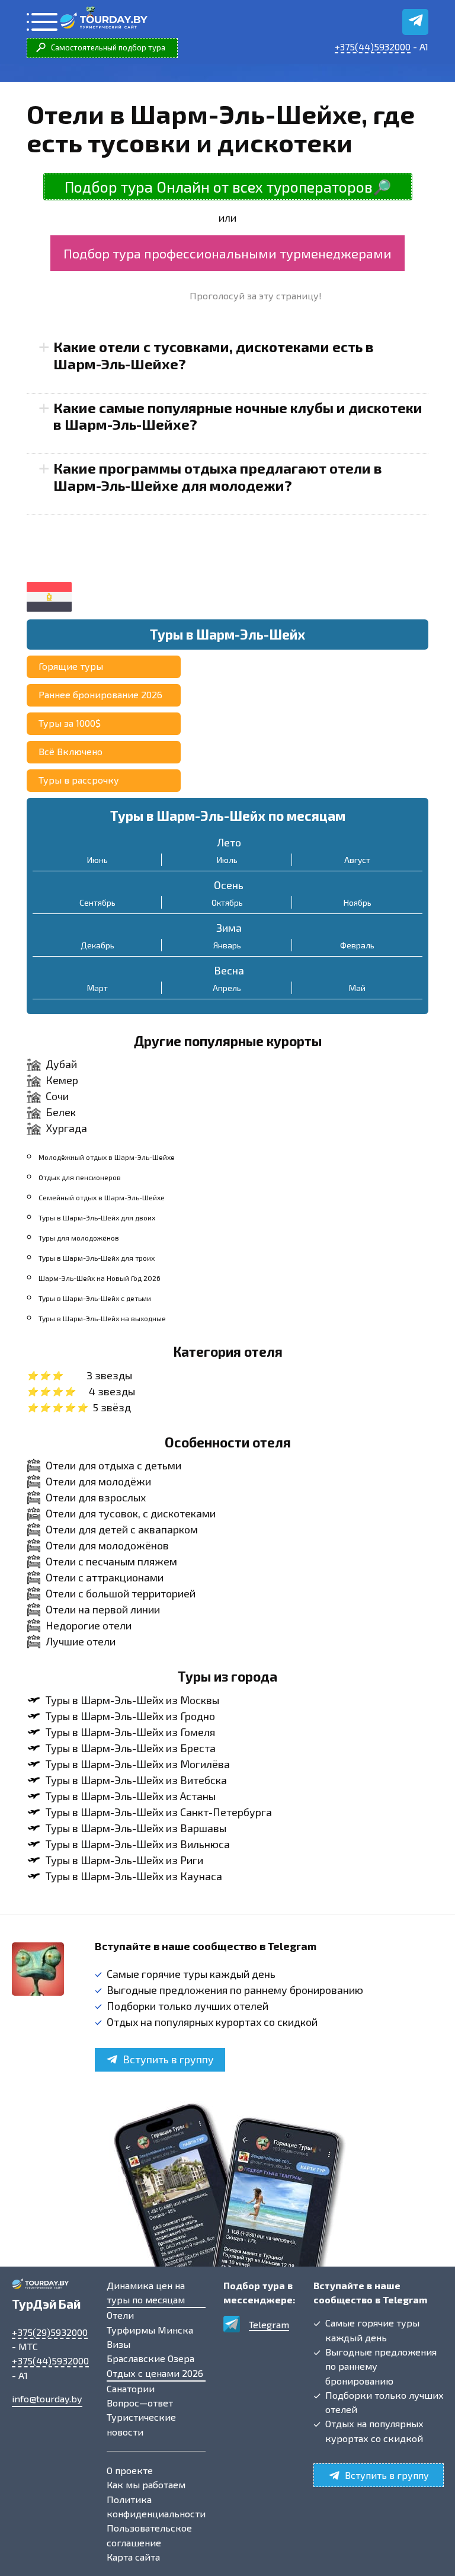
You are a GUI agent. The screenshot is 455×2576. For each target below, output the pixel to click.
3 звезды (109, 1375)
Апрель (227, 988)
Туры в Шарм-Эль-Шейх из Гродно (130, 1716)
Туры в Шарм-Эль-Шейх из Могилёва (138, 1764)
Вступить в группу (168, 2059)
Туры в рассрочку (79, 780)
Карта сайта (133, 2557)
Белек (61, 1112)
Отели (120, 2315)
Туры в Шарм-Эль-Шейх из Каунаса (134, 1876)
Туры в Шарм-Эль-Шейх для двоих (97, 1217)
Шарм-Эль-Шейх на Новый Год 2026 (100, 1278)
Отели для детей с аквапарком (122, 1529)
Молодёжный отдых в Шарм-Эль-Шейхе (107, 1157)
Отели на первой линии (103, 1609)
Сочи (57, 1096)
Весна (229, 970)
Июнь (97, 860)
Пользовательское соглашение (149, 2535)
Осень (229, 885)
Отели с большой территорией (121, 1593)
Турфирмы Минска (150, 2330)
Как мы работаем (146, 2484)
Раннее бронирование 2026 (100, 694)
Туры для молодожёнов (79, 1238)
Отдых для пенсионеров (80, 1177)
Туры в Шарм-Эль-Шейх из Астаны (131, 1796)
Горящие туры (71, 666)
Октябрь (227, 902)
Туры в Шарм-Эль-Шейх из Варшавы (136, 1828)
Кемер (62, 1080)
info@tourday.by (47, 2398)
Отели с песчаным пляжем (111, 1561)
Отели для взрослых (96, 1497)
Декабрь (97, 945)
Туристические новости (141, 2424)
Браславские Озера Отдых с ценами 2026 (155, 2365)
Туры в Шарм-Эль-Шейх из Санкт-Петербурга (159, 1812)
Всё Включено (71, 751)
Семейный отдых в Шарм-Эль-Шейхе (102, 1197)
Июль (227, 860)
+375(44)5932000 (373, 47)
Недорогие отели (89, 1625)
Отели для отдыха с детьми (113, 1465)
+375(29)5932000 (50, 2332)
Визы (118, 2344)
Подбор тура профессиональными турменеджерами (227, 253)
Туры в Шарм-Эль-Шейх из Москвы (132, 1700)
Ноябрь (358, 902)
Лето (229, 842)
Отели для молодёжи (98, 1481)
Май (357, 988)
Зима (229, 928)
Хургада (66, 1128)
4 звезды (112, 1391)
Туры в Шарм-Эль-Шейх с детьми (95, 1298)
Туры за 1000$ (70, 723)
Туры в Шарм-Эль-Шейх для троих (97, 1258)
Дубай (61, 1064)
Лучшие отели (81, 1641)
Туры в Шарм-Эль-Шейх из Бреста (131, 1748)
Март (97, 988)
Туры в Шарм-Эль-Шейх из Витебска (136, 1780)
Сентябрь (97, 902)
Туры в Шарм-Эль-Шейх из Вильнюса (138, 1844)
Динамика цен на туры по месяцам (146, 2292)
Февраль (357, 945)
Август (357, 860)
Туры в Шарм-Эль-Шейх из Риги (124, 1860)
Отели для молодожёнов (107, 1545)
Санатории (131, 2388)
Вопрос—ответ (140, 2403)
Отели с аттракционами (105, 1577)
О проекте (130, 2470)
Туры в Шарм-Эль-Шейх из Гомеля (130, 1732)
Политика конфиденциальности (156, 2506)
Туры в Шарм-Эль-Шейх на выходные (102, 1318)
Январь (227, 945)
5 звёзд (112, 1407)
